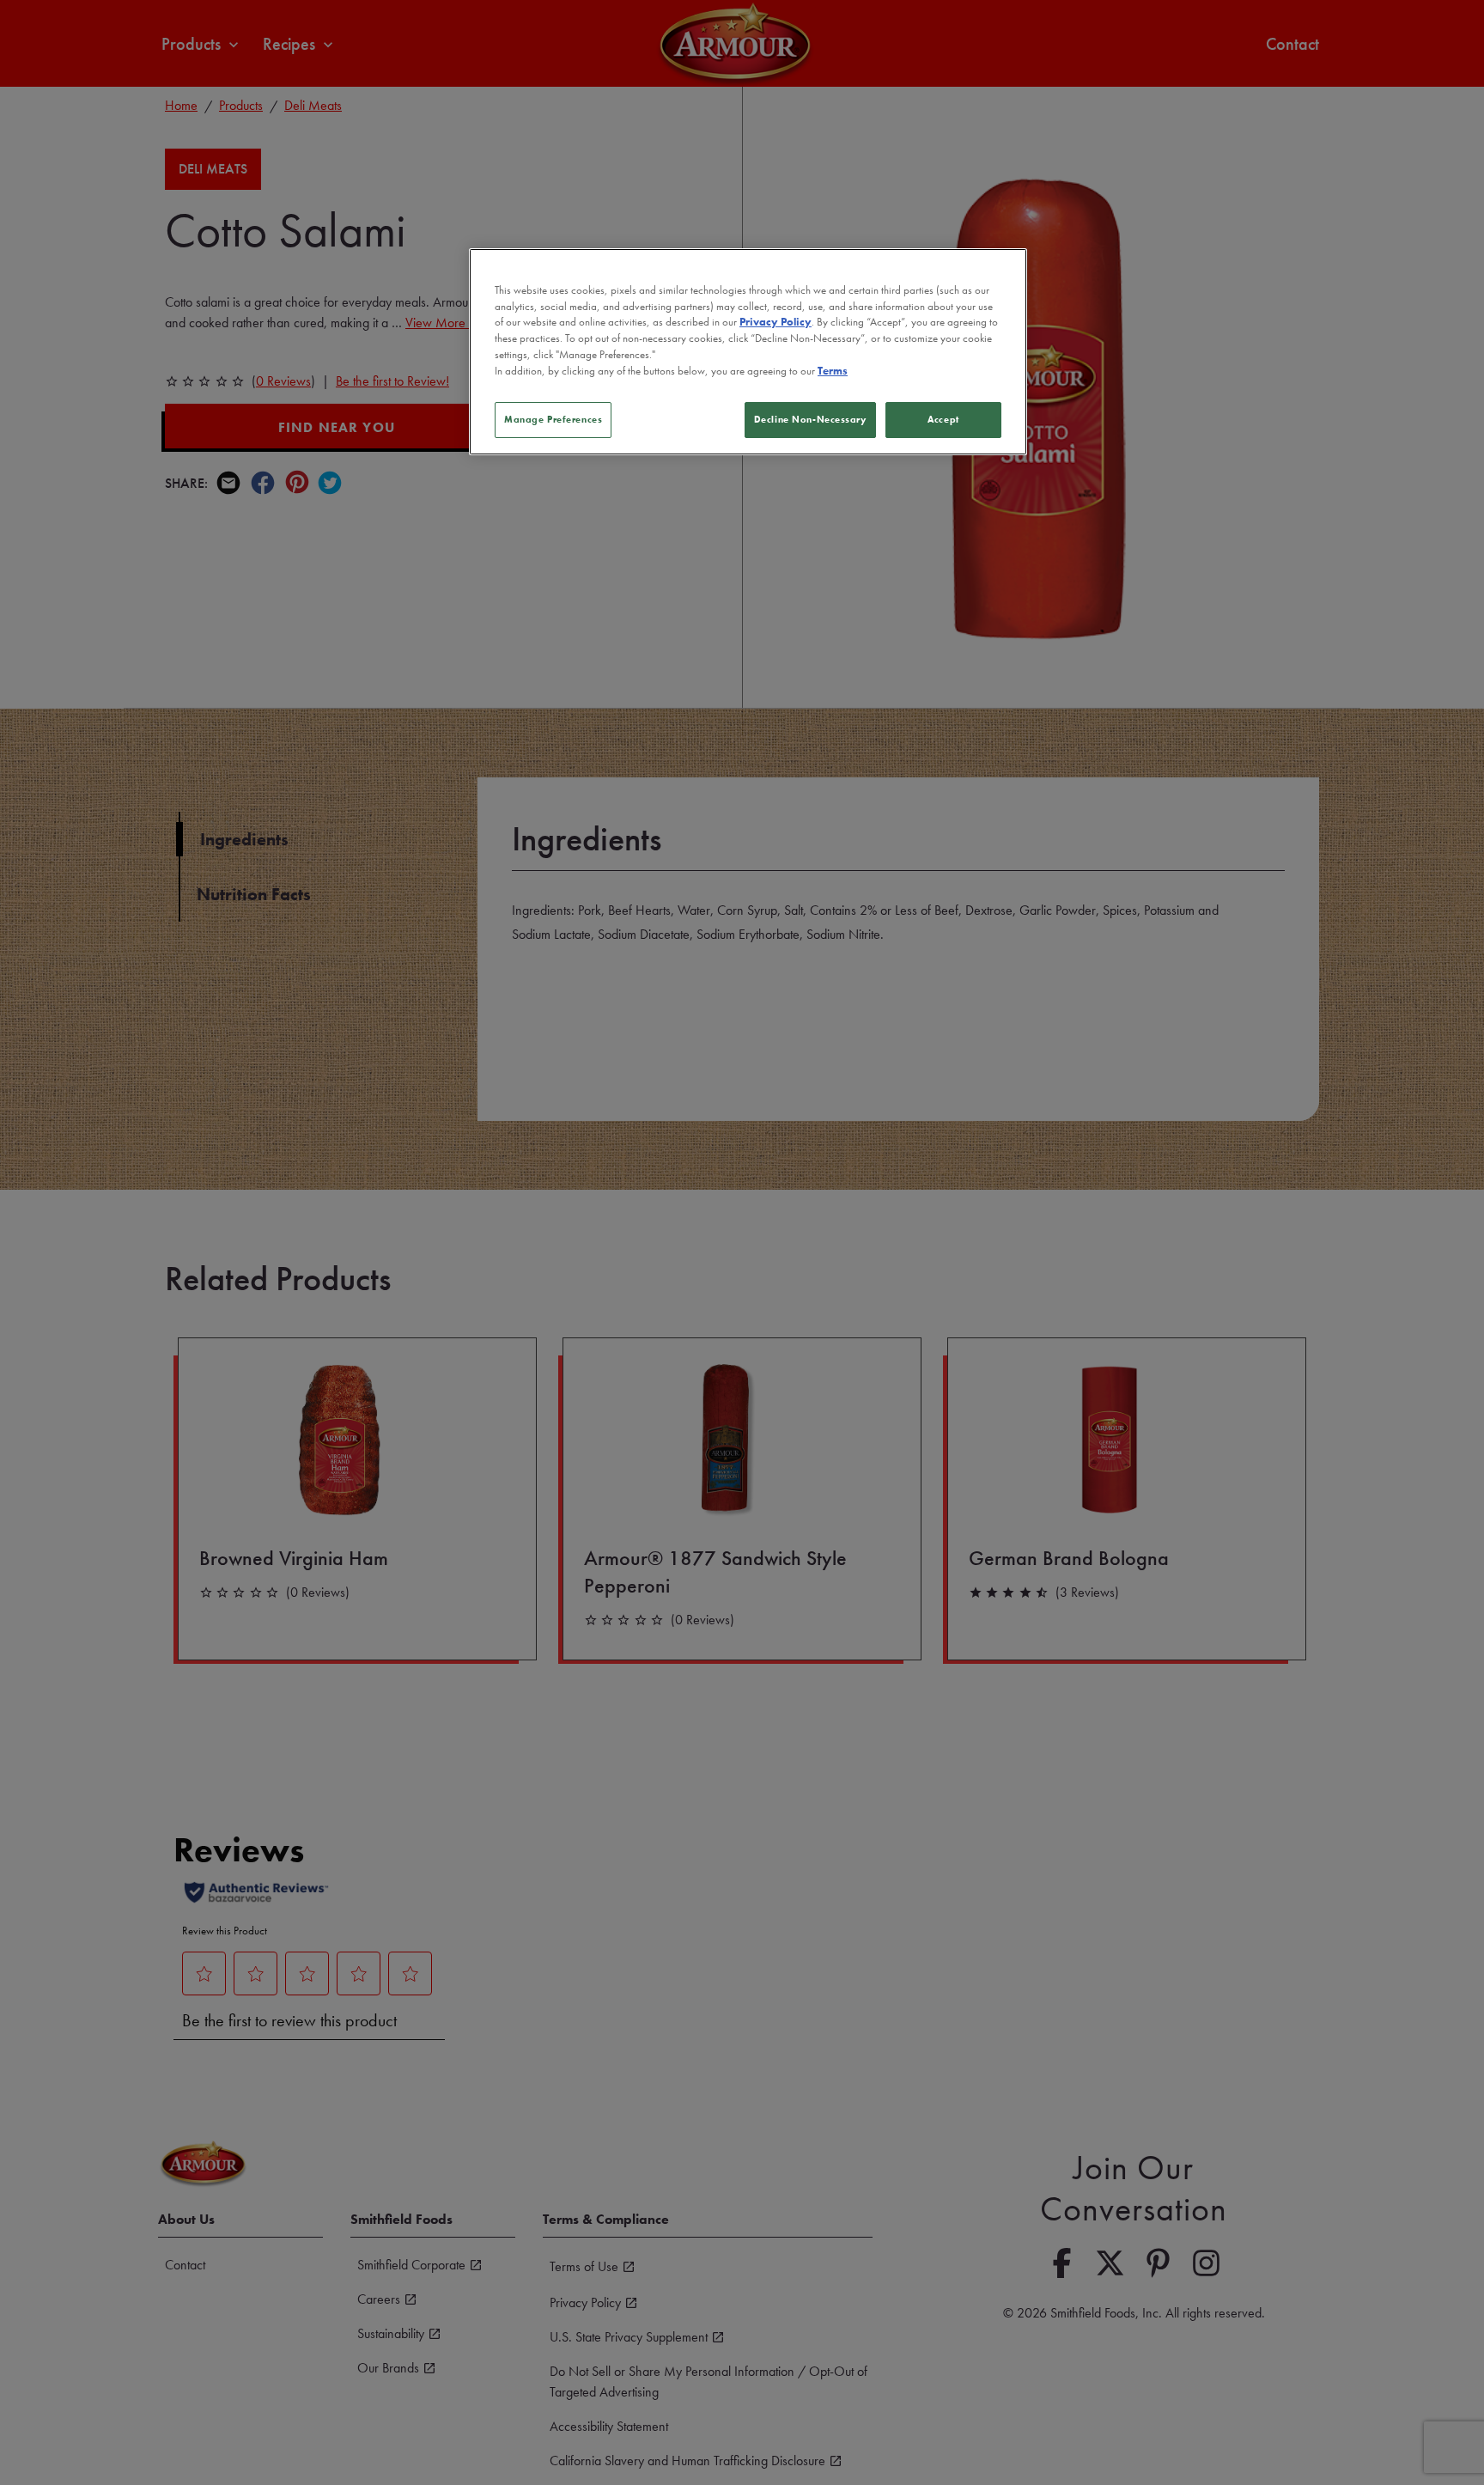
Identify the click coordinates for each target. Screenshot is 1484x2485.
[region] (748, 351)
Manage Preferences (553, 419)
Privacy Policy (775, 323)
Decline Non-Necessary (810, 419)
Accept (943, 419)
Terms (833, 372)
